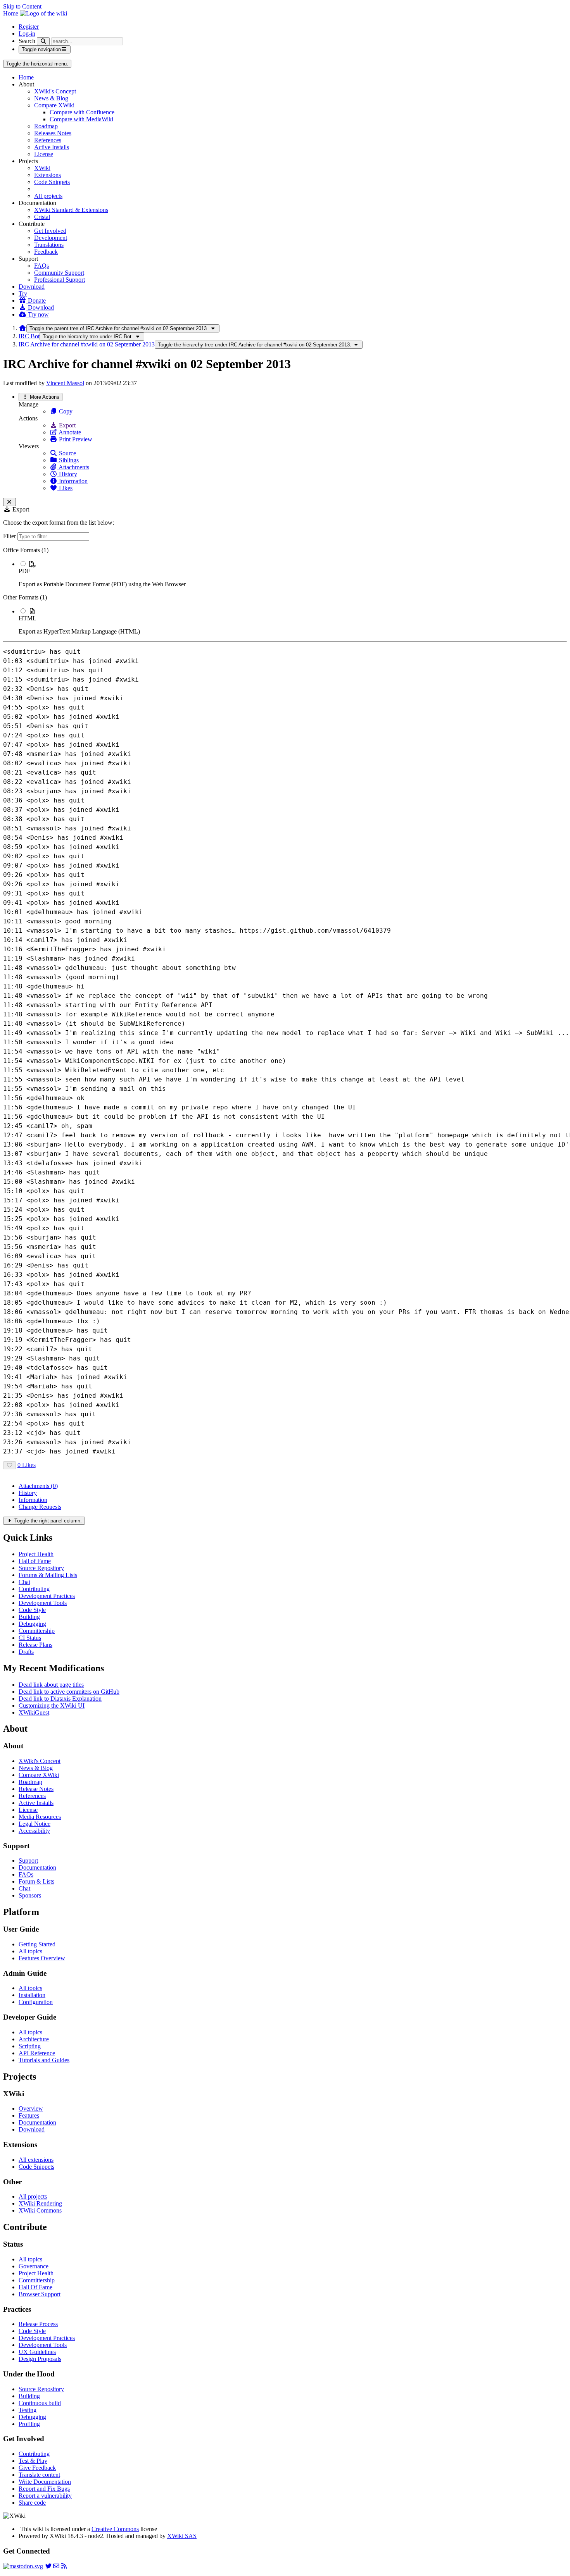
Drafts (26, 1652)
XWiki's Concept (55, 91)
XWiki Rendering (40, 2203)
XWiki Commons (40, 2210)
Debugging (32, 1624)
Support (28, 1861)
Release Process (38, 2324)
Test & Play (33, 2461)
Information (73, 481)
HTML (28, 618)
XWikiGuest (34, 1712)
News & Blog (51, 98)
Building (29, 1617)
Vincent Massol (65, 383)
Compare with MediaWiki (81, 119)
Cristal (42, 217)
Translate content (39, 2475)
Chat (24, 1582)
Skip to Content (22, 6)
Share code (32, 2503)
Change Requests (40, 1507)
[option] (293, 574)
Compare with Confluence (82, 112)
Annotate (69, 432)
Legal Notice (35, 1824)
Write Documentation (45, 2482)
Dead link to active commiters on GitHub (69, 1692)
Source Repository (41, 1568)
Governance (34, 2266)
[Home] (22, 328)
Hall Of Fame (35, 2287)
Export (66, 425)
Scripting (30, 2046)
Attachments (73, 467)
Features (29, 2115)
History (67, 474)
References (48, 140)
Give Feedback (37, 2468)
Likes (65, 488)
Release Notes (36, 1789)
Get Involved (50, 231)
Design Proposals (40, 2359)
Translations (49, 245)
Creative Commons (115, 2529)
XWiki (42, 168)
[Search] (43, 41)
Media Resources (40, 1817)
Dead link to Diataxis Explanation (60, 1699)
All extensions (36, 2160)
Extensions (47, 175)
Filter (10, 536)
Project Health (36, 1554)
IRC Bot (29, 336)
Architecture (34, 2039)
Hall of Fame (35, 1561)
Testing (28, 2410)
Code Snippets (52, 182)
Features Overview (42, 1958)
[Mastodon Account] (23, 2566)
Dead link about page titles (51, 1685)
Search (27, 41)
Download (32, 287)
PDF (24, 571)
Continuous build (40, 2403)
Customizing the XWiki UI (52, 1706)
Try (23, 294)
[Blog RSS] (64, 2566)
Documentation (37, 1867)
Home (26, 77)
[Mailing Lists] (56, 2566)
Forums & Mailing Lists (48, 1575)
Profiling (29, 2424)
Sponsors (30, 1895)
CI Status (30, 1638)
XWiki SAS (182, 2536)
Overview (31, 2108)
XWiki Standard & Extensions (71, 210)
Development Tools (43, 1603)
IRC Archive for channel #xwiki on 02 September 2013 (87, 344)
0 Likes (27, 1465)
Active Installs (52, 147)
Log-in (27, 34)
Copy (65, 411)
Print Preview (75, 439)
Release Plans (35, 1645)
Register (29, 27)
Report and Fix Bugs (44, 2489)
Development (51, 238)
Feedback (46, 252)
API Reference (37, 2053)
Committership (37, 1631)
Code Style (32, 1610)
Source (67, 453)
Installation (32, 1995)
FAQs (41, 266)
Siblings (68, 460)
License (44, 154)
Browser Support (40, 2294)
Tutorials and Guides (44, 2060)
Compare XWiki (54, 105)
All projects (48, 196)
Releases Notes (53, 133)
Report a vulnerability (45, 2496)
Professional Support (60, 280)
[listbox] (285, 591)
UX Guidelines (37, 2352)
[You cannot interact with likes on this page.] (9, 1465)
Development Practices (47, 1596)
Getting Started (37, 1944)
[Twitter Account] (48, 2566)
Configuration (36, 2002)
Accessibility (34, 1831)
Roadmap (46, 126)
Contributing (34, 1589)
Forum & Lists (36, 1881)
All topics (30, 1951)
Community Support (59, 273)
